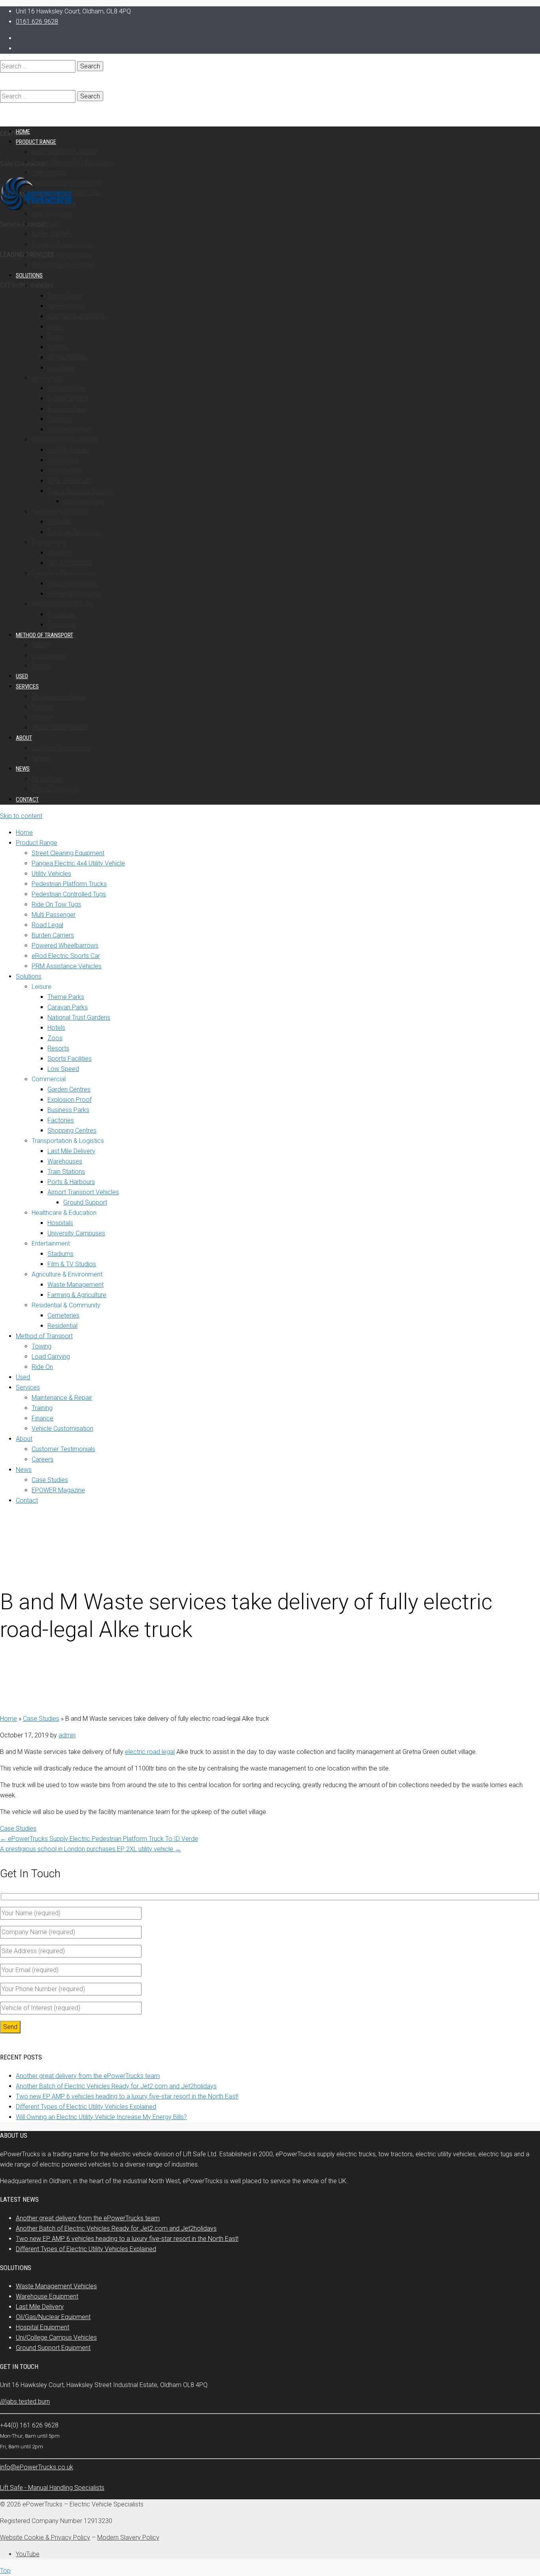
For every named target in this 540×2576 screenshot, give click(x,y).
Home (8, 1719)
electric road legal (150, 1752)
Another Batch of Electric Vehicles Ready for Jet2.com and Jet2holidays (116, 2086)
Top (5, 2571)
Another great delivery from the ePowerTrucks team (88, 2076)
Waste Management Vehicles (56, 2286)
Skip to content (21, 816)
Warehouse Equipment (47, 2296)
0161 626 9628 (37, 22)
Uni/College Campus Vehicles (56, 2337)
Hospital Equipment (42, 2327)
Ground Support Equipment (53, 2348)
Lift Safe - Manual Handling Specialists (52, 2488)
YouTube (28, 2554)
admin (67, 1735)
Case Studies (41, 1719)
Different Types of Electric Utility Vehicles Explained (86, 2107)
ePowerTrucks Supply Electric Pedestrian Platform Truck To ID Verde (99, 1839)
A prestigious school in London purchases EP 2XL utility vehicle (91, 1849)
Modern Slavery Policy (128, 2537)
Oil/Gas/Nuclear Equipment (53, 2317)
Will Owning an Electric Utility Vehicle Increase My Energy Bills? (101, 2117)
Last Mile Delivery (40, 2307)
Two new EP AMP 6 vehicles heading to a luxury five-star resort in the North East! (127, 2096)
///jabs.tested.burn (25, 2402)
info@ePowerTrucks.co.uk (37, 2467)
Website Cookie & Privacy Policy (45, 2537)
